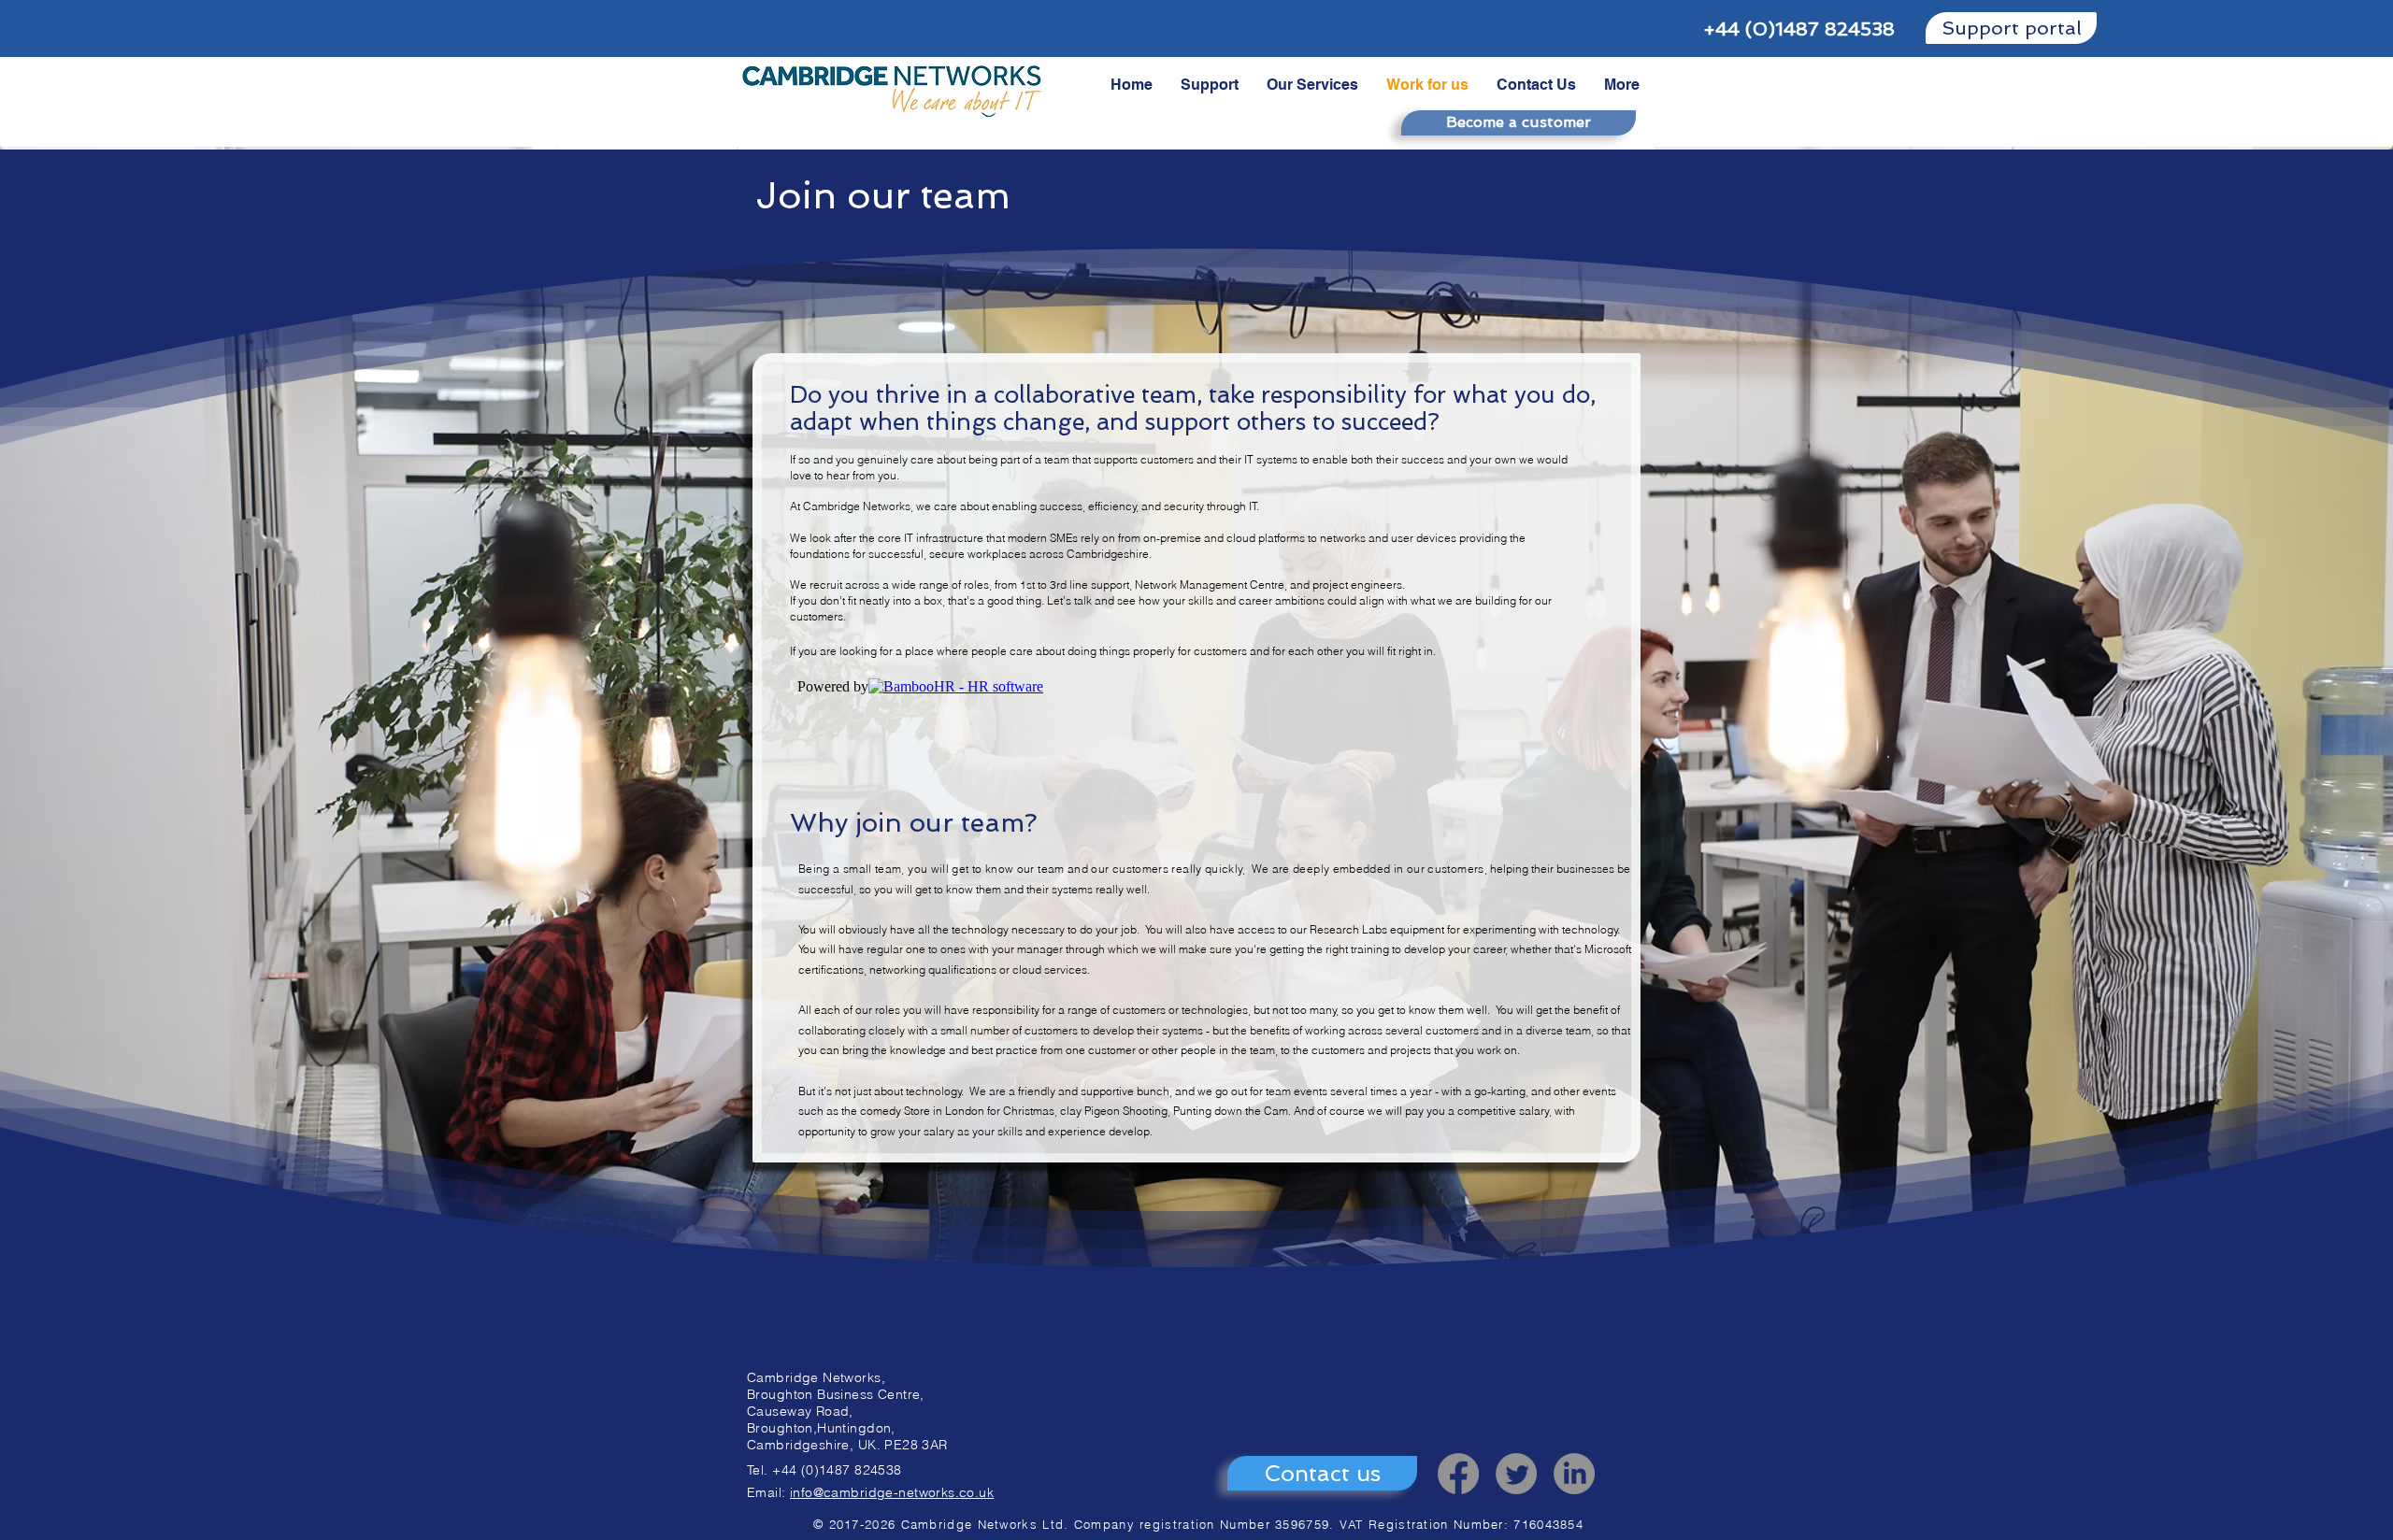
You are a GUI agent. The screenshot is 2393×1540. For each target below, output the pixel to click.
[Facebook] (1458, 1474)
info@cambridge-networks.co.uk (892, 1492)
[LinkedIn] (1574, 1474)
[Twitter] (1516, 1474)
